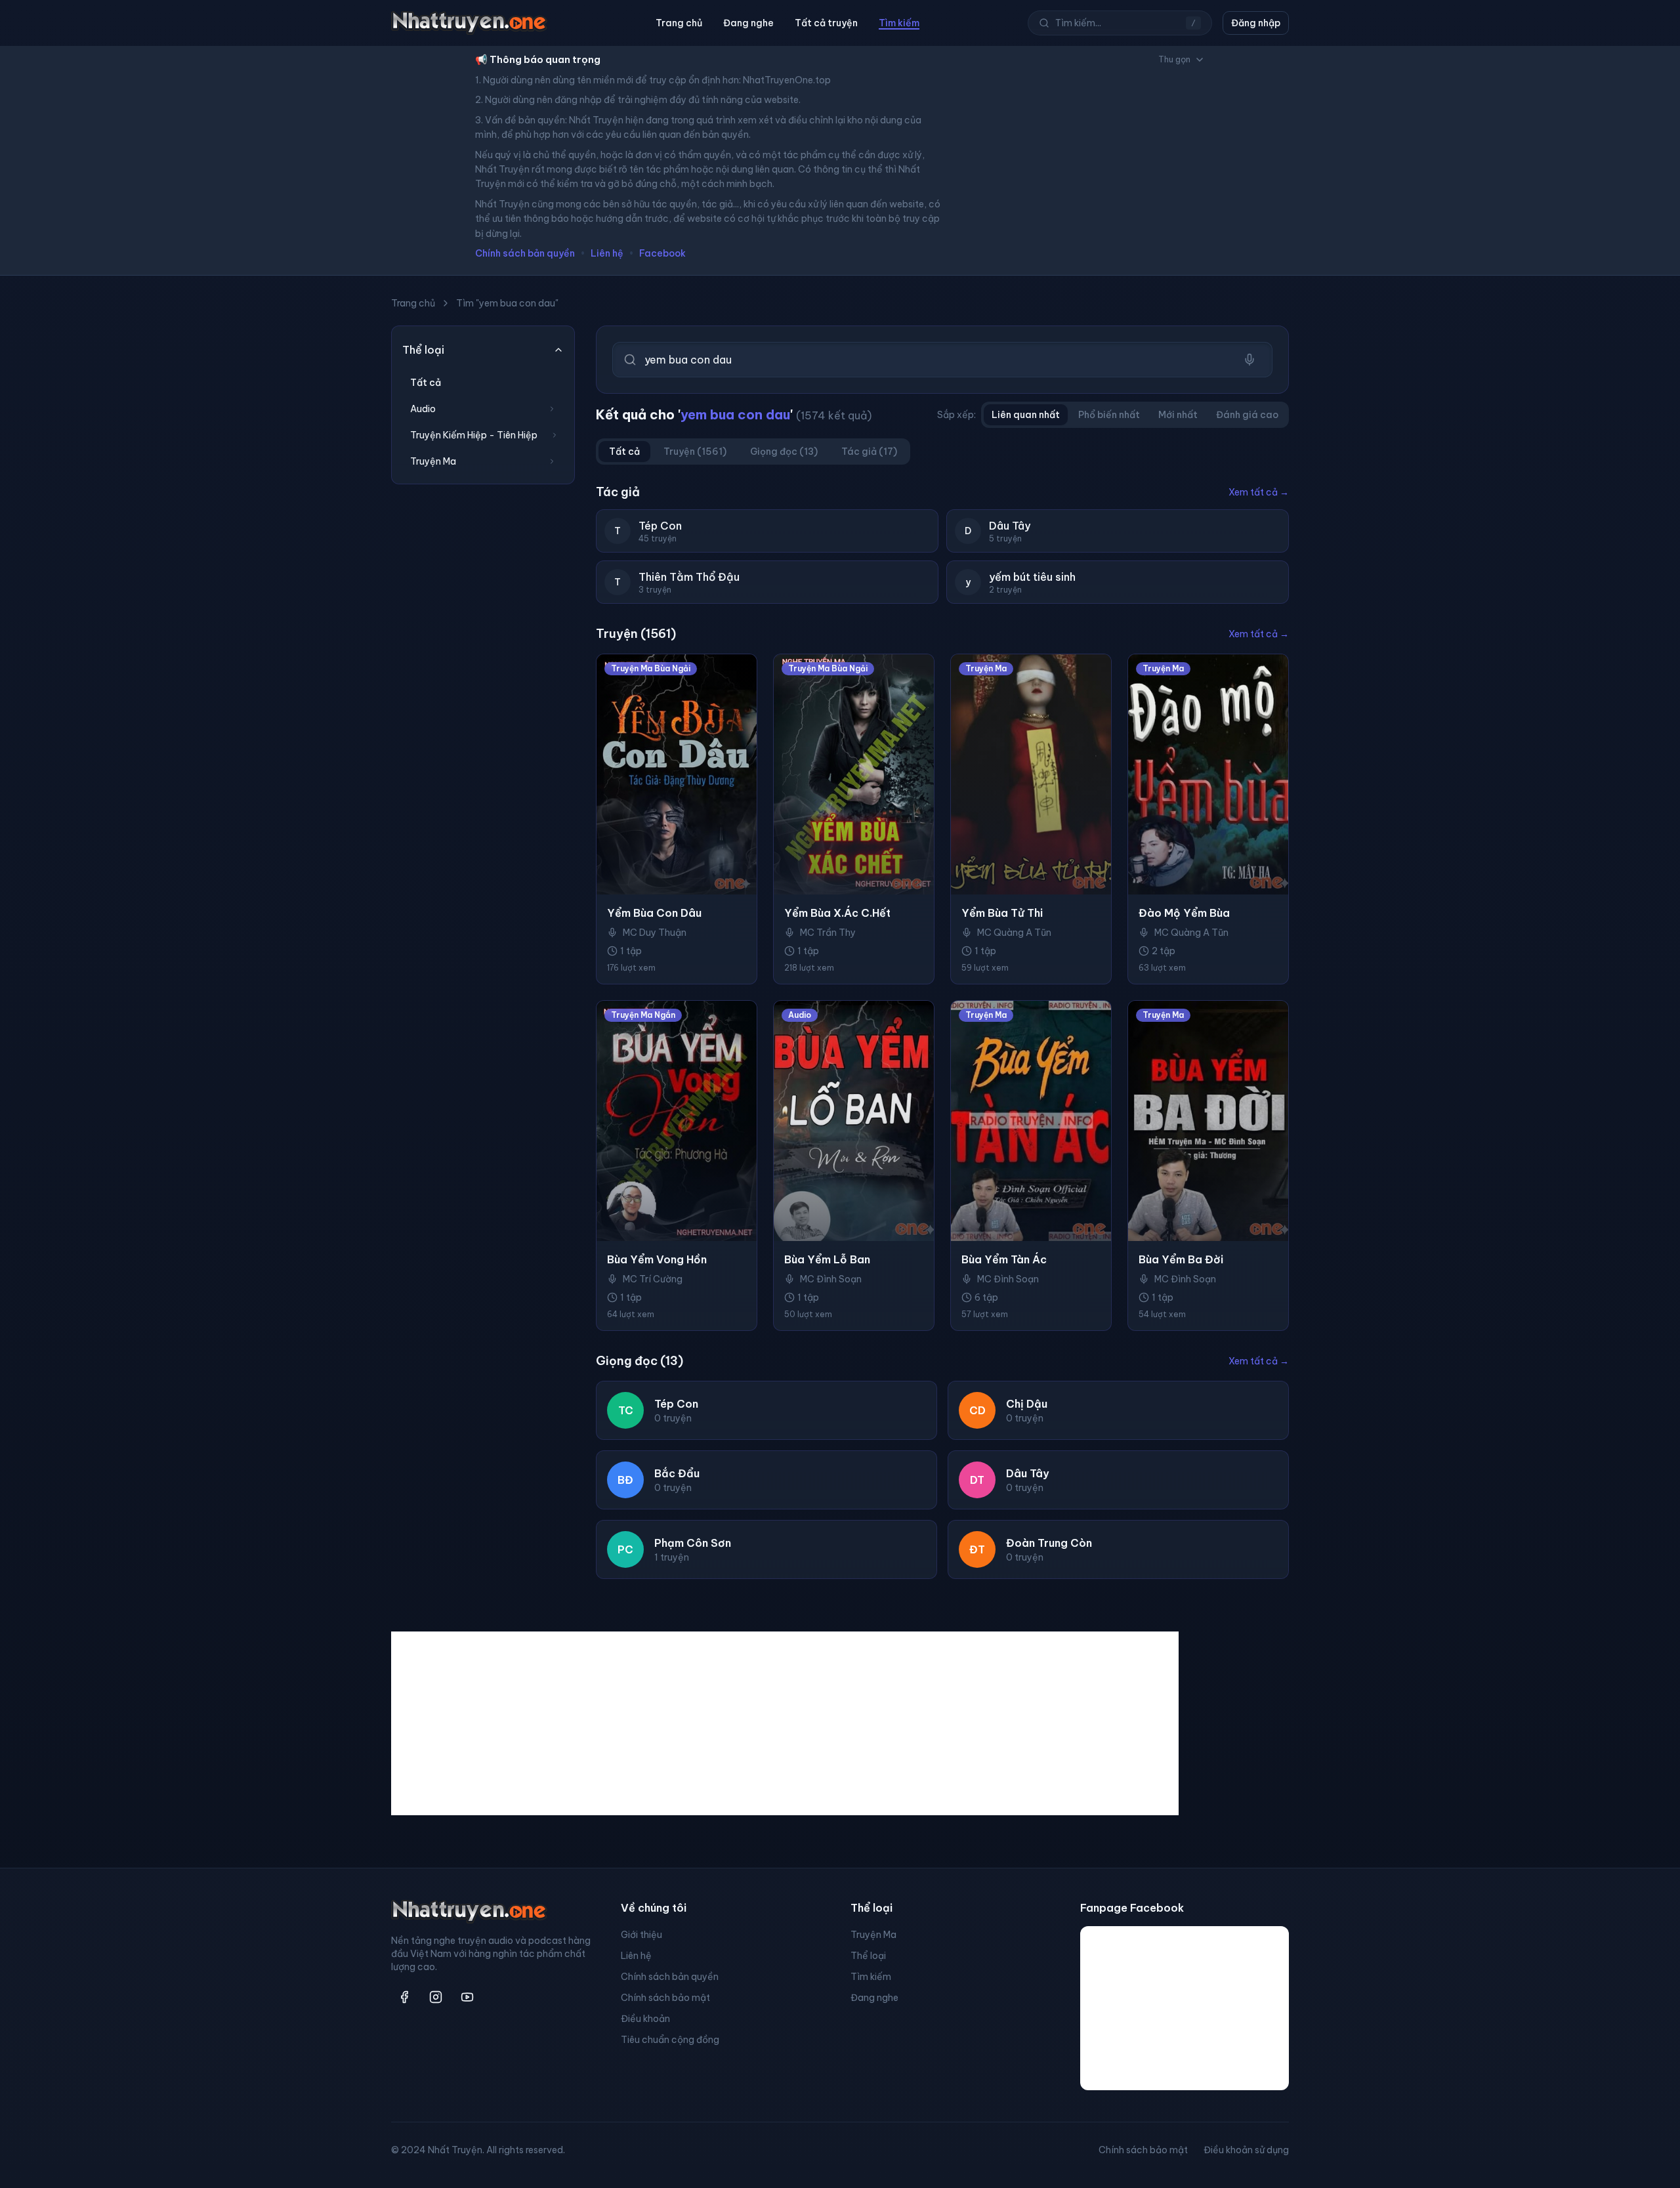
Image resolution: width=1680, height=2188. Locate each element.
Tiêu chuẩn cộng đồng (670, 2040)
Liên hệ (607, 253)
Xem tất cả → (1259, 492)
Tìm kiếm (899, 23)
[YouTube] (467, 1997)
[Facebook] (404, 1997)
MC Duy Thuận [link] (655, 933)
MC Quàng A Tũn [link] (1014, 933)
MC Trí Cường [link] (653, 1279)
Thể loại (868, 1956)
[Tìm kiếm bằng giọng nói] (1249, 360)
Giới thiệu (641, 1935)
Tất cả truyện (826, 23)
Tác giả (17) (869, 452)
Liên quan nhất (1026, 415)
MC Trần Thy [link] (828, 933)
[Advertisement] (785, 1723)
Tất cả (426, 383)
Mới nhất (1178, 415)
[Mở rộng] (552, 409)
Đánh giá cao (1247, 415)
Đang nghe (748, 23)
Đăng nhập (1256, 23)
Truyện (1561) (695, 452)
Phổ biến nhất (1109, 415)
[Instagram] (436, 1997)
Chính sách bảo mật (665, 1998)
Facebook (662, 253)
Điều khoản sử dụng (1246, 2150)
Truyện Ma (873, 1935)
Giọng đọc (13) (784, 452)
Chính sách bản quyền (525, 253)
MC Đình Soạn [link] (831, 1279)
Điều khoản (645, 2019)
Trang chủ (679, 23)
